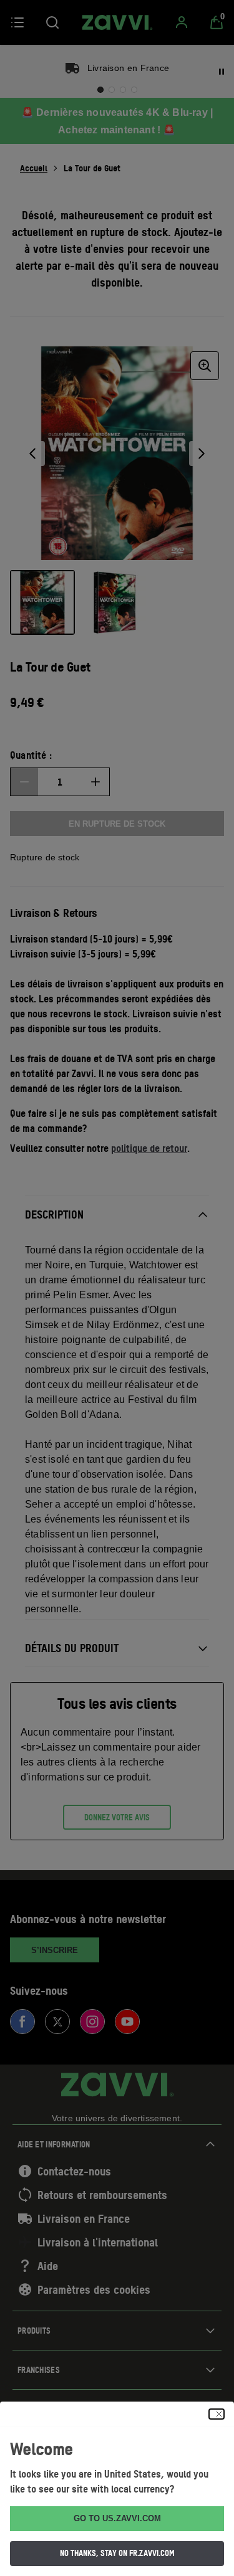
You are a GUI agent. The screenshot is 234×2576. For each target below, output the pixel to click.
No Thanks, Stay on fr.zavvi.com (117, 2553)
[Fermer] (217, 2414)
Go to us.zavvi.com (117, 2518)
